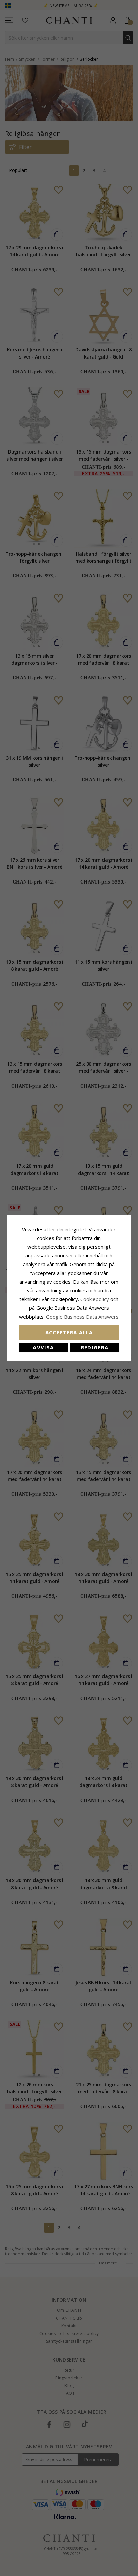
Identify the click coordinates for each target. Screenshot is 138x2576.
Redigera (95, 1347)
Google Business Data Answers (82, 1317)
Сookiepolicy (95, 1299)
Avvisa (43, 1347)
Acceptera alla (69, 1332)
